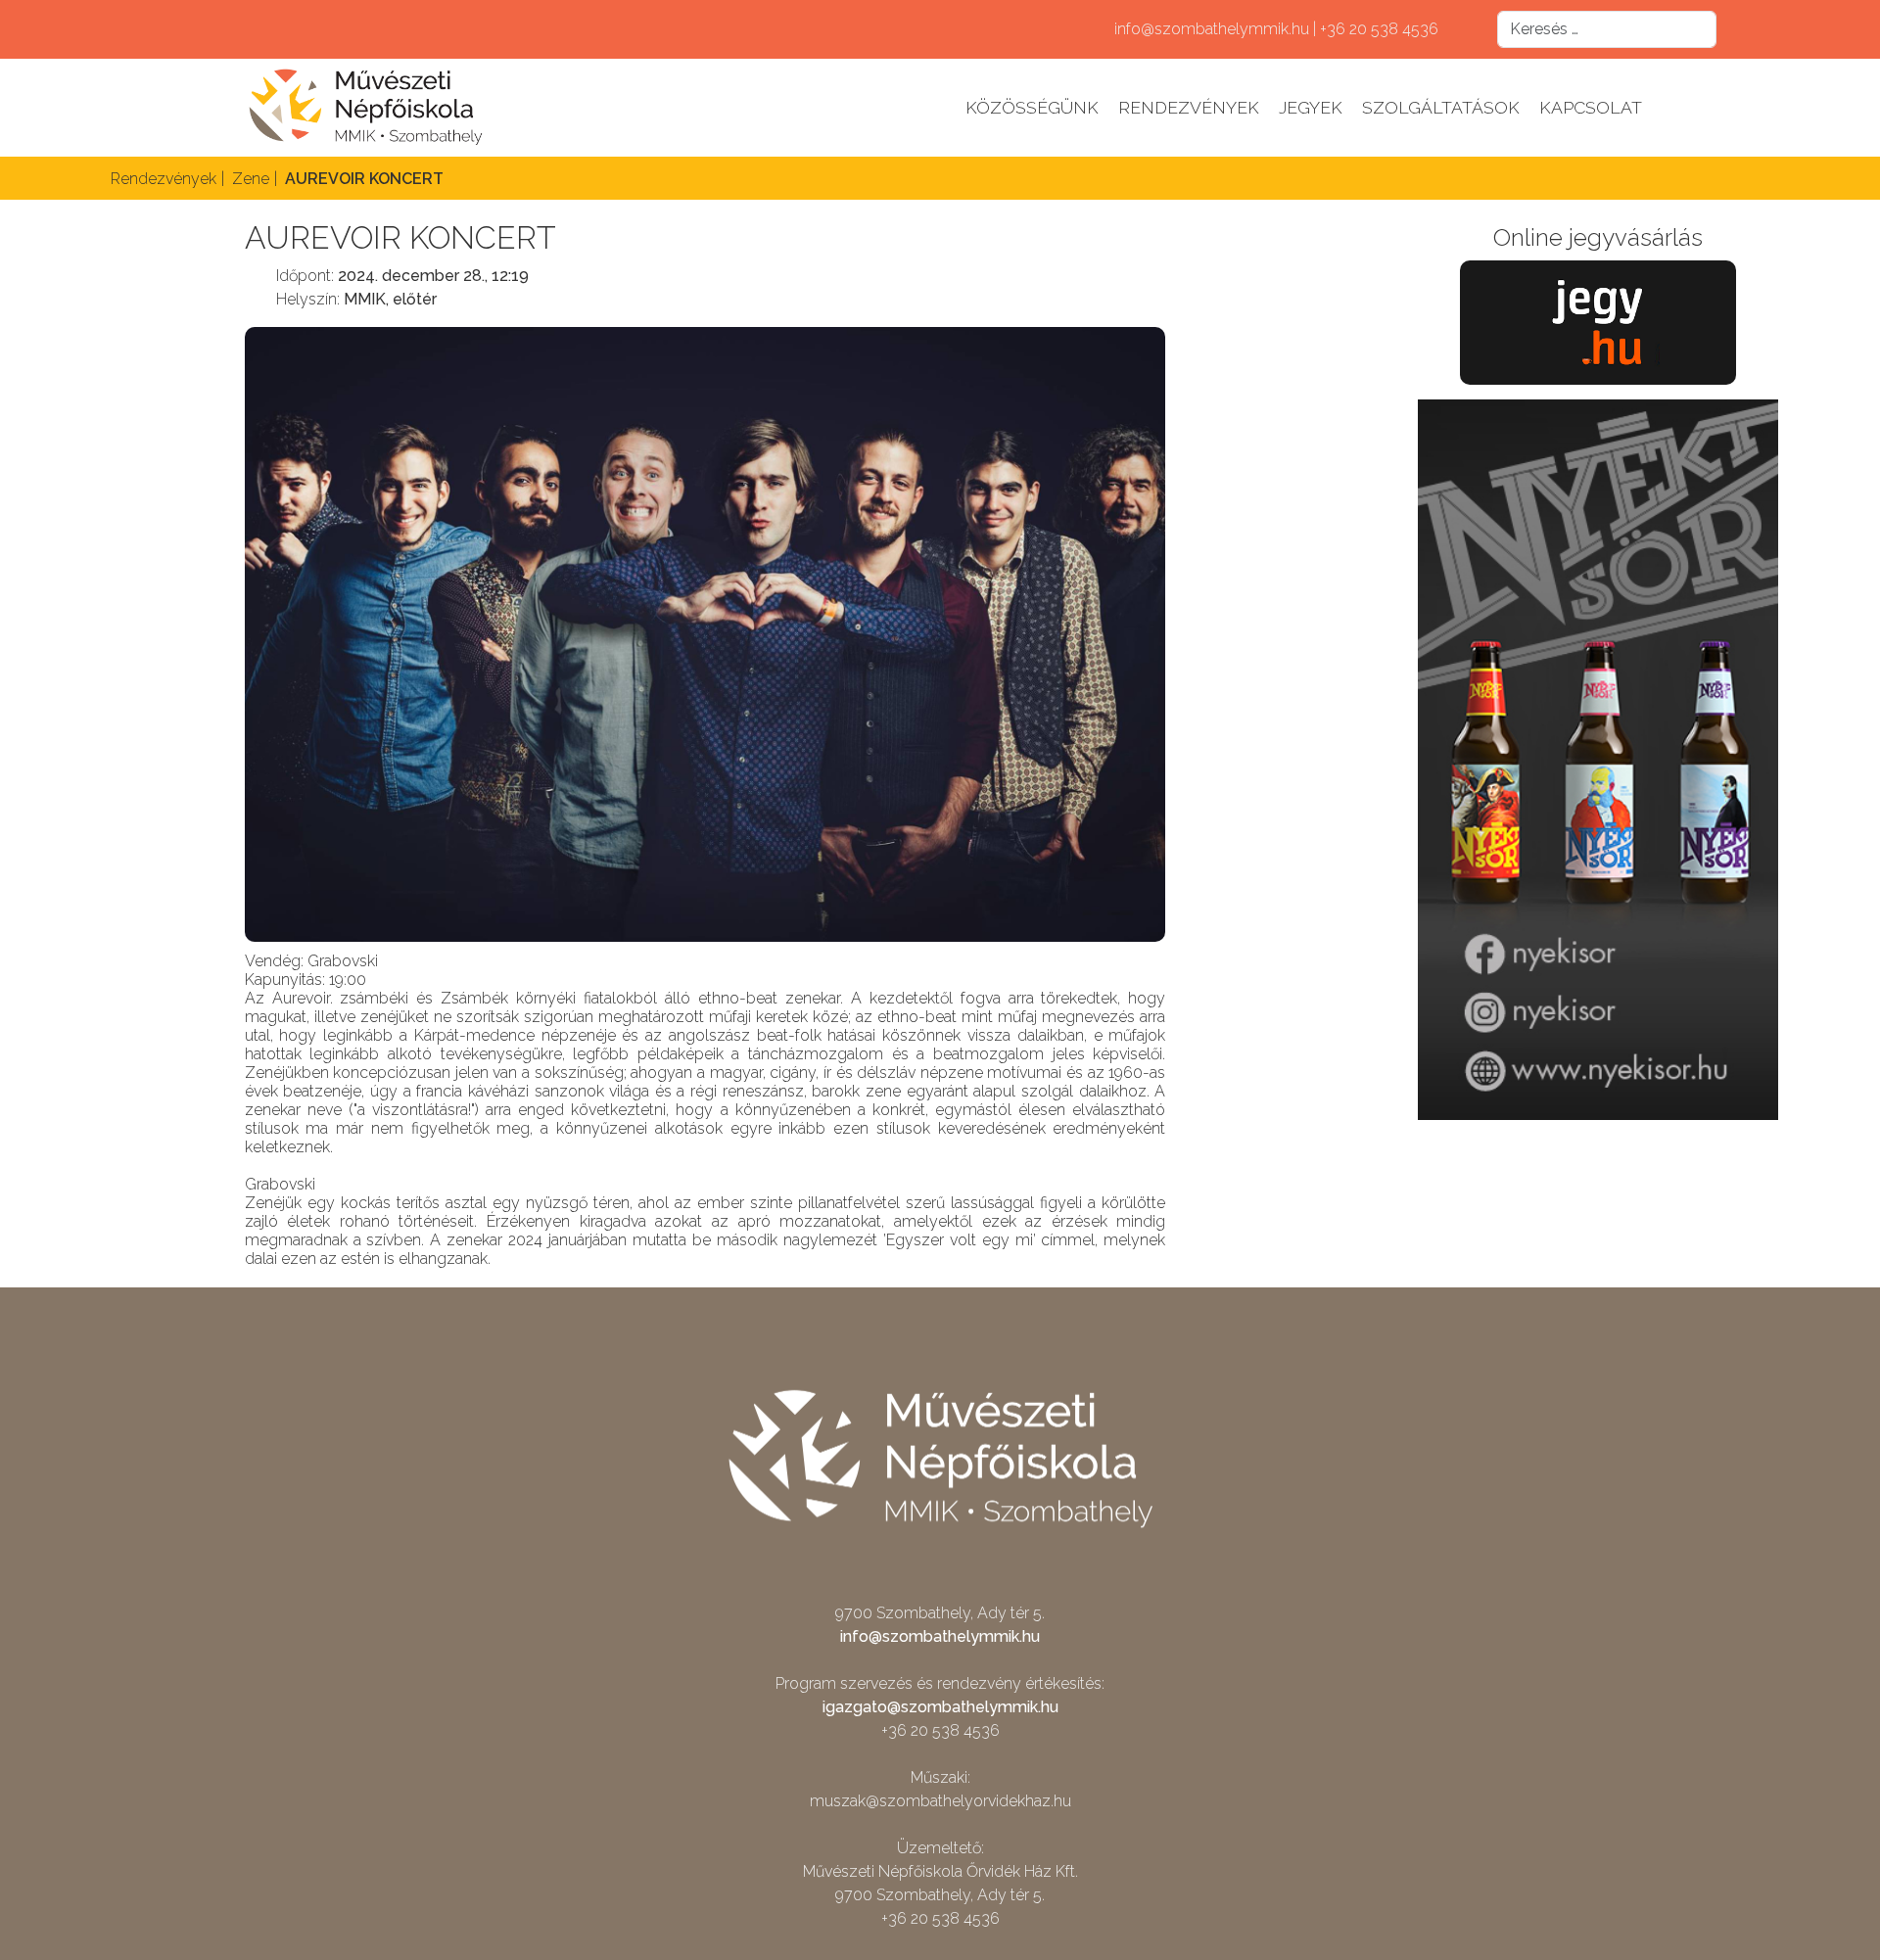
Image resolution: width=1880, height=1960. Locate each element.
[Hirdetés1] (1598, 758)
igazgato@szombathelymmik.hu (940, 1707)
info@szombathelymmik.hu (940, 1636)
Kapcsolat (1591, 107)
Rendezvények (1189, 107)
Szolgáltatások (1441, 107)
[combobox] (1607, 29)
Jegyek (1311, 107)
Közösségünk (1032, 107)
